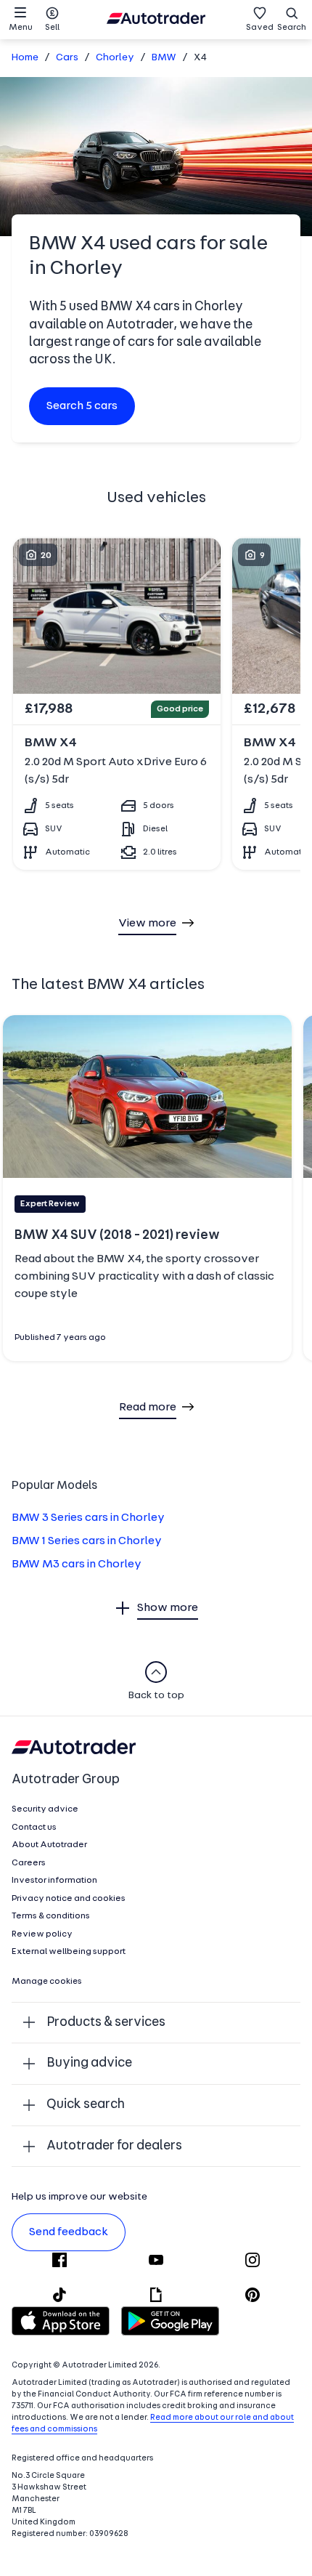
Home (25, 58)
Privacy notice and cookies (69, 1899)
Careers (29, 1863)
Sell (52, 28)
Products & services (106, 2023)
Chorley (115, 58)
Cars (67, 58)
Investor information (54, 1881)
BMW (164, 58)
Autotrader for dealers (114, 2146)
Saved (260, 28)
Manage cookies (47, 1982)
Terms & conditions (51, 1916)
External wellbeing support (69, 1952)
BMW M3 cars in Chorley (77, 1564)
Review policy (42, 1934)
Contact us (34, 1828)
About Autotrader (49, 1845)
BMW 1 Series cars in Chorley (87, 1541)
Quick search (86, 2105)
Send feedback (69, 2232)
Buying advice (89, 2063)
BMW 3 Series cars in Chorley (88, 1518)
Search (292, 28)
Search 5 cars (82, 406)
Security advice (45, 1809)
